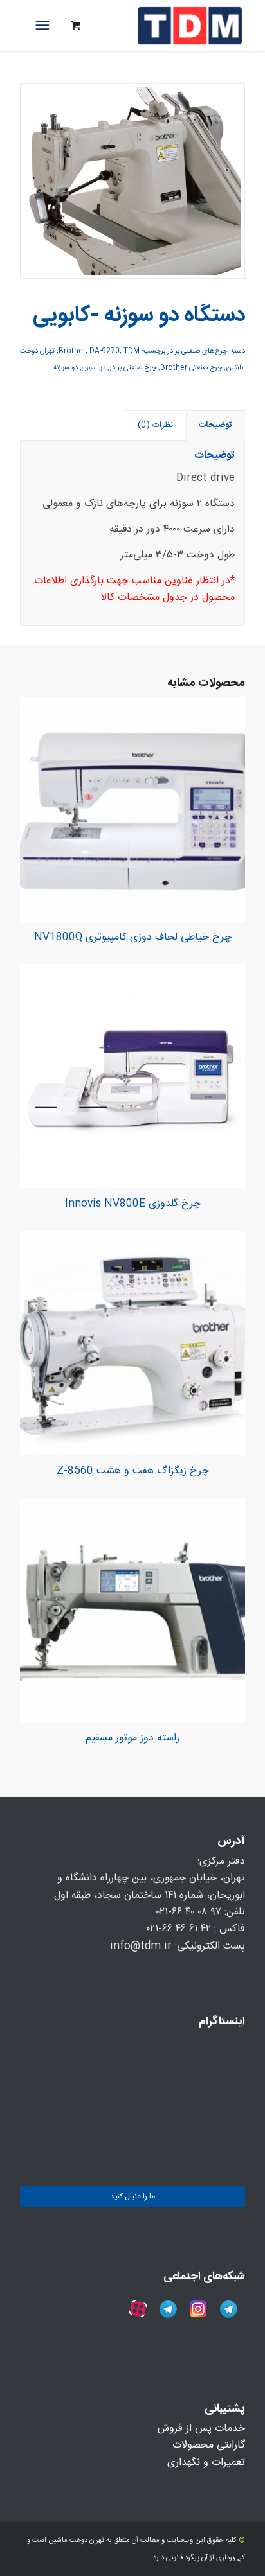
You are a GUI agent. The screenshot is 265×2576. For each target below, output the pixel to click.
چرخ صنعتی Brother (191, 368)
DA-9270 (105, 351)
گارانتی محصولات (209, 2445)
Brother (72, 351)
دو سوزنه (66, 368)
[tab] (216, 425)
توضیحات (215, 425)
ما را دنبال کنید (132, 2196)
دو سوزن (94, 368)
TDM (132, 351)
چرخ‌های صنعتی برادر (197, 351)
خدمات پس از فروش (201, 2429)
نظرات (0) (155, 425)
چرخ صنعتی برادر (133, 368)
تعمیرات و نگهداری (206, 2463)
